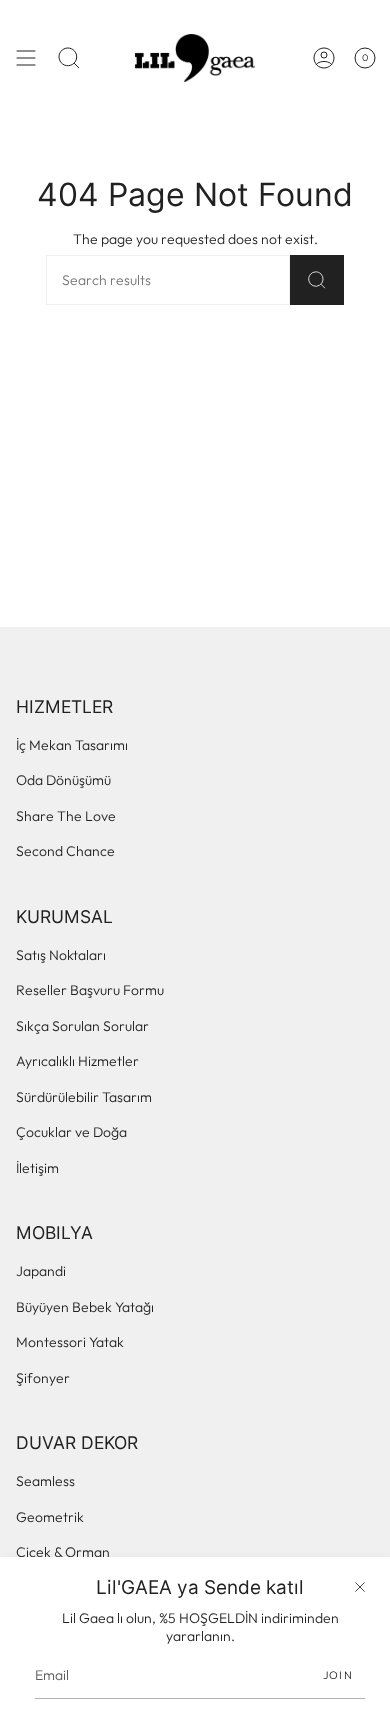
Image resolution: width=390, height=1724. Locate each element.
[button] (69, 58)
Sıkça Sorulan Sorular (82, 1026)
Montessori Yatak (70, 1342)
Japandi (41, 1271)
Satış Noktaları (61, 955)
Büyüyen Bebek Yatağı (85, 1307)
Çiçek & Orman (63, 1552)
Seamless (45, 1481)
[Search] (317, 280)
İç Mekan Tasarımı (72, 745)
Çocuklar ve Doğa (71, 1132)
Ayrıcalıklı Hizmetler (77, 1061)
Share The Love (66, 816)
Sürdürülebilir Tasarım (84, 1097)
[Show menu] (26, 58)
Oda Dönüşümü (63, 780)
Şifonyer (43, 1378)
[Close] (360, 1587)
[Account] (324, 58)
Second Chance (65, 851)
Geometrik (50, 1517)
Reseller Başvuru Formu (90, 990)
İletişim (37, 1168)
